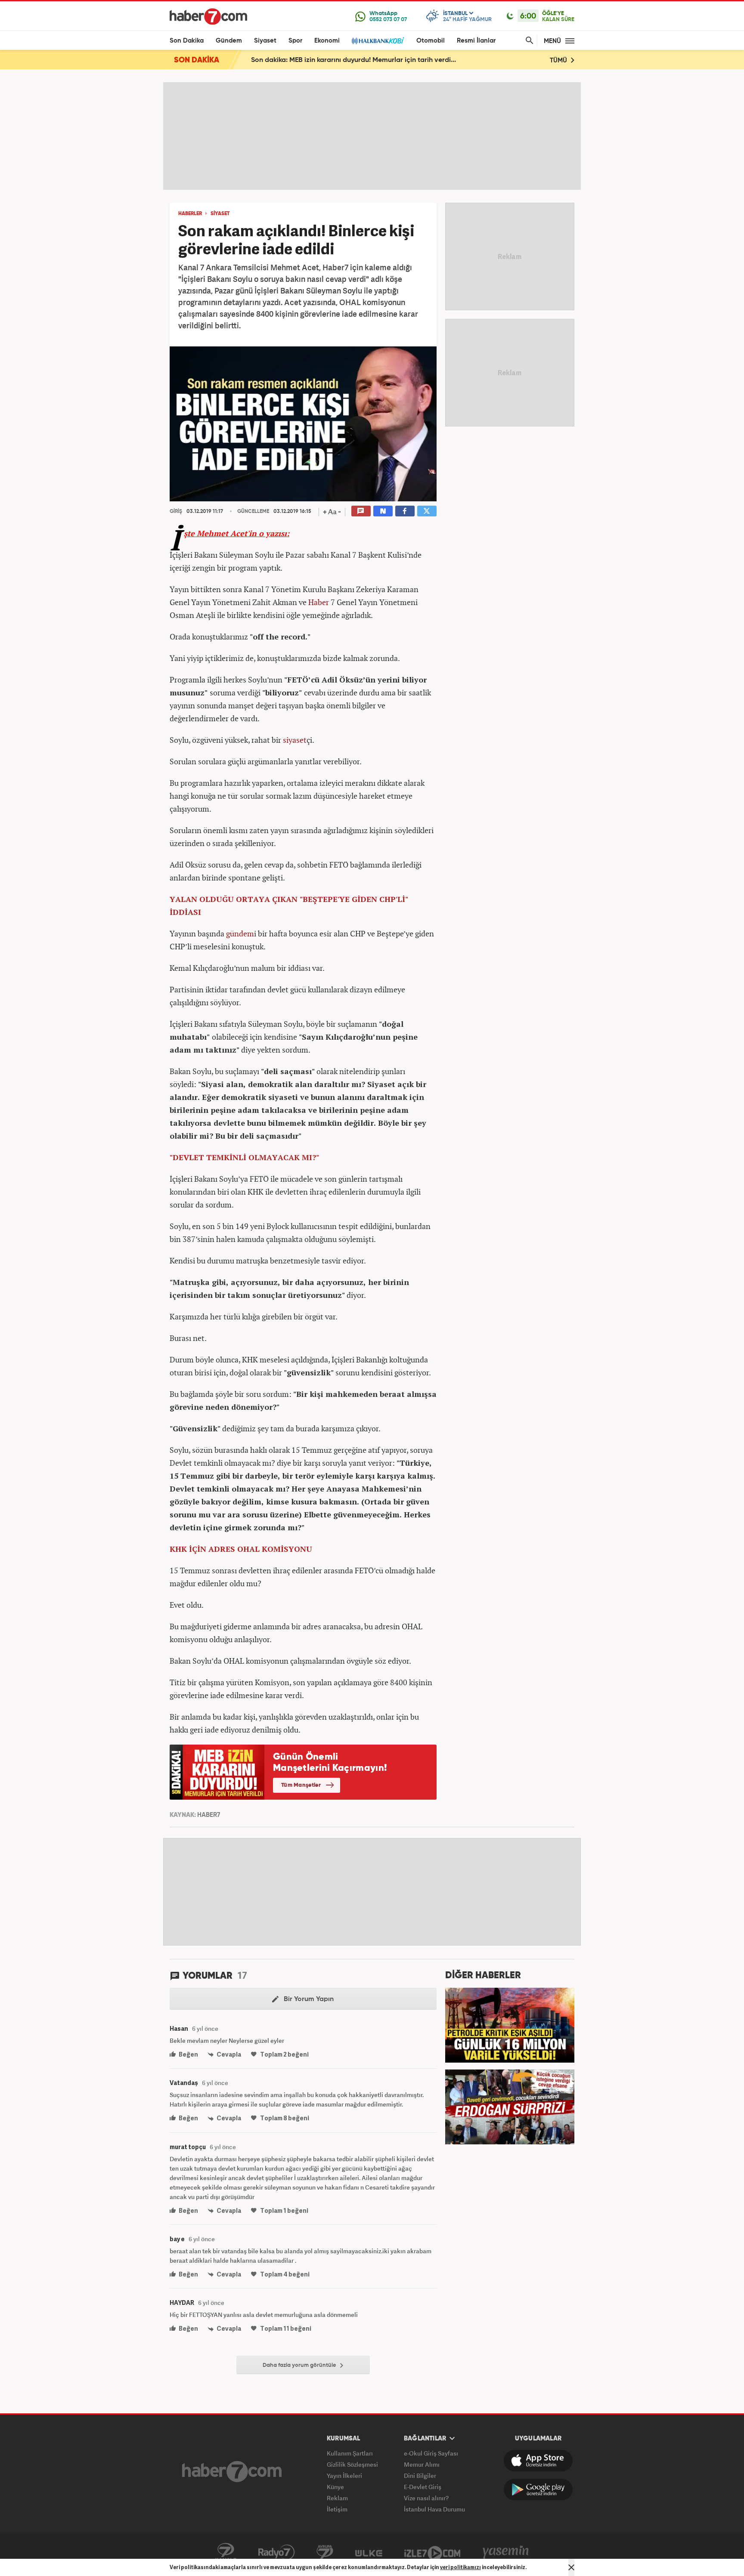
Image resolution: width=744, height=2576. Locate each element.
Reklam (337, 2498)
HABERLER (190, 214)
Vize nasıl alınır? (426, 2498)
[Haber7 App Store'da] (538, 2461)
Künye (335, 2487)
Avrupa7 (325, 2552)
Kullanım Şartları (350, 2453)
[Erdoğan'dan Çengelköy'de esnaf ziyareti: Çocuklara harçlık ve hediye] (510, 2106)
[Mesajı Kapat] (571, 2567)
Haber (319, 602)
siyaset (295, 740)
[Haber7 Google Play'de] (538, 2490)
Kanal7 (226, 2552)
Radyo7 (276, 2552)
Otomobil (431, 41)
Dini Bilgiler (420, 2476)
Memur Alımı (422, 2464)
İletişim (337, 2509)
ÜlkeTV (369, 2552)
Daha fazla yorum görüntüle (300, 2365)
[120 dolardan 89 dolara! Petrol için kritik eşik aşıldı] (510, 2024)
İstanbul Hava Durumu (434, 2509)
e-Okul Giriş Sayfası (431, 2453)
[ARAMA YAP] (528, 41)
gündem (240, 933)
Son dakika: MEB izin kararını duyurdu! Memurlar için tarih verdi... (353, 60)
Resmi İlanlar (476, 41)
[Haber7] (208, 16)
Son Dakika (187, 41)
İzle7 (432, 2552)
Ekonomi (327, 41)
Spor (295, 41)
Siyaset (265, 41)
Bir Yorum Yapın (308, 1999)
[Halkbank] (378, 41)
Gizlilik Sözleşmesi (352, 2464)
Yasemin (506, 2552)
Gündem (229, 41)
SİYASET (220, 214)
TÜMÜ (559, 60)
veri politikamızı (460, 2567)
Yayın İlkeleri (344, 2476)
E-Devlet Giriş (423, 2487)
